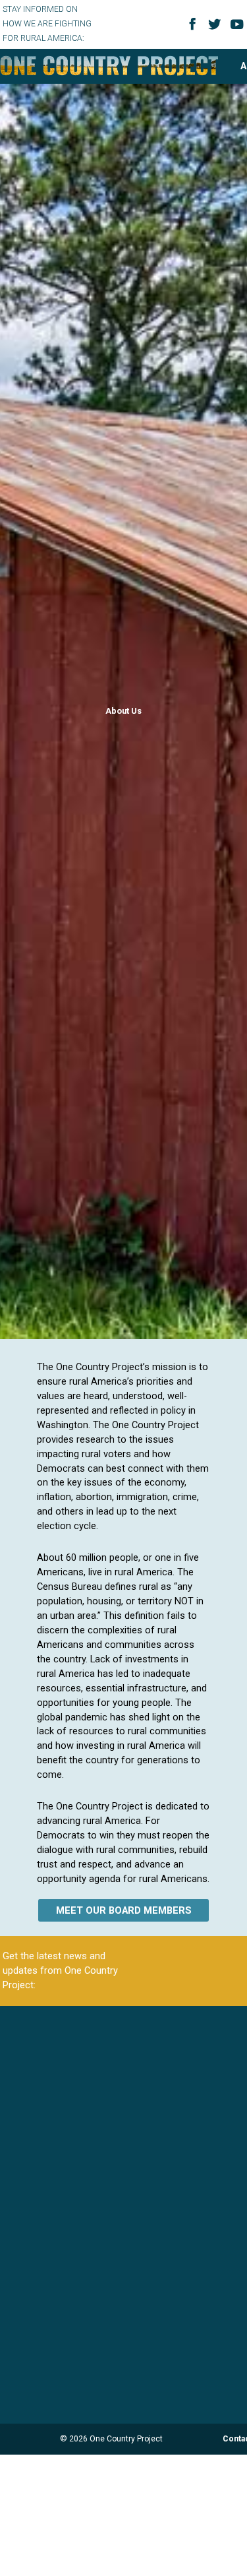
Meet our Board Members (124, 1910)
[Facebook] (194, 28)
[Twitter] (217, 29)
